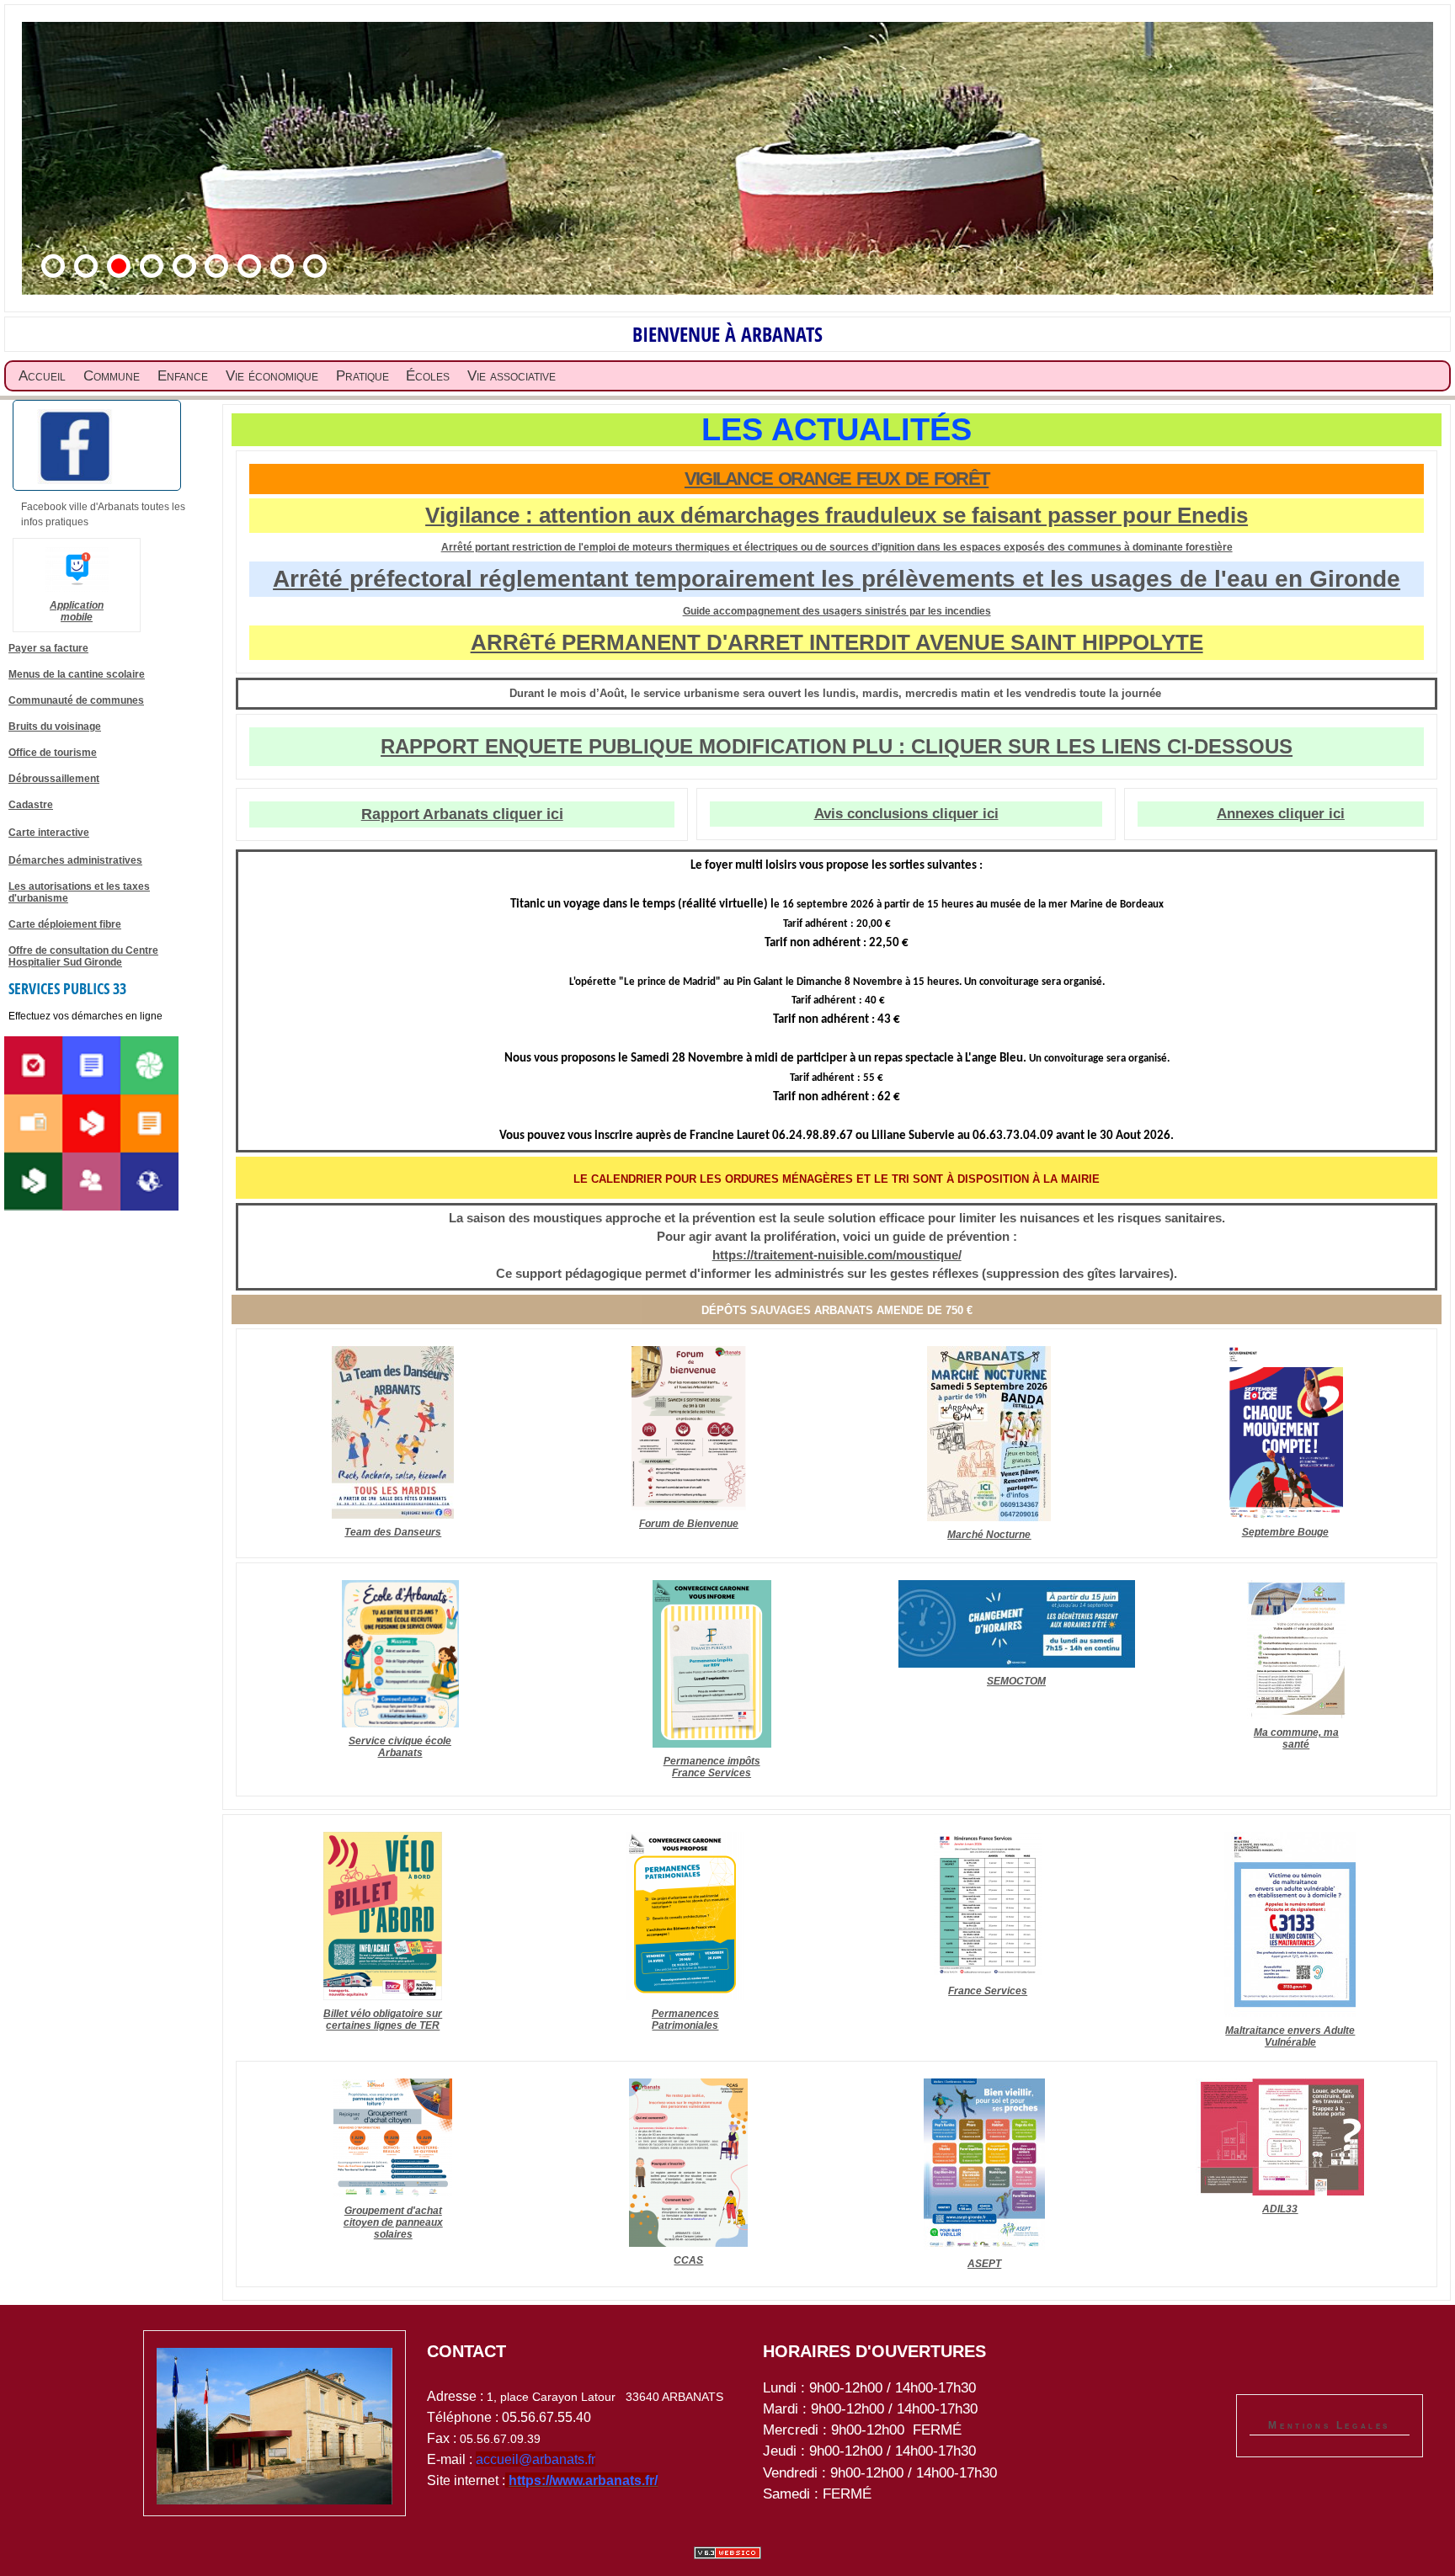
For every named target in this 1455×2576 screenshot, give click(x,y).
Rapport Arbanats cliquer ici (462, 814)
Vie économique (272, 376)
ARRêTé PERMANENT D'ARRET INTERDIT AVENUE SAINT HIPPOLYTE (837, 642)
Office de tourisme (53, 753)
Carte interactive (49, 833)
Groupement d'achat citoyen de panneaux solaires (393, 2222)
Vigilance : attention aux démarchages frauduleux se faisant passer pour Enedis (837, 515)
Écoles (428, 376)
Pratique (362, 376)
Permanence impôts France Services (712, 1767)
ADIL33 (1280, 2209)
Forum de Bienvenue (689, 1524)
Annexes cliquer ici (1281, 814)
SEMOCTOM (1016, 1681)
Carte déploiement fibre (65, 924)
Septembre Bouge (1285, 1532)
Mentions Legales (1329, 2425)
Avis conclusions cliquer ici (906, 814)
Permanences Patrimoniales (685, 2020)
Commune (112, 376)
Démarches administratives (75, 860)
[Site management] (727, 2553)
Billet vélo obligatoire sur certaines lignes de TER (383, 2020)
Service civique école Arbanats (400, 1747)
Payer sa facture (48, 648)
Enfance (183, 376)
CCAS (688, 2260)
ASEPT (984, 2264)
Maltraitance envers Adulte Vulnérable (1290, 2036)
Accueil (42, 376)
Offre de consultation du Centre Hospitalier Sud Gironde (83, 956)
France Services (988, 1991)
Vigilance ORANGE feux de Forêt (837, 479)
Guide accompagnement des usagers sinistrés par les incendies (837, 611)
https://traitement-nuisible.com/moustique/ (837, 1255)
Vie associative (512, 376)
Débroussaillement (54, 779)
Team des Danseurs (393, 1532)
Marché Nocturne (989, 1535)
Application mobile (77, 611)
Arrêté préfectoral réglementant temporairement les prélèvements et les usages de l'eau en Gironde (837, 579)
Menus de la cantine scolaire (77, 674)
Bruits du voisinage (55, 726)
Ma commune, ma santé (1296, 1738)
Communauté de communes (76, 700)
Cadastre (31, 805)
